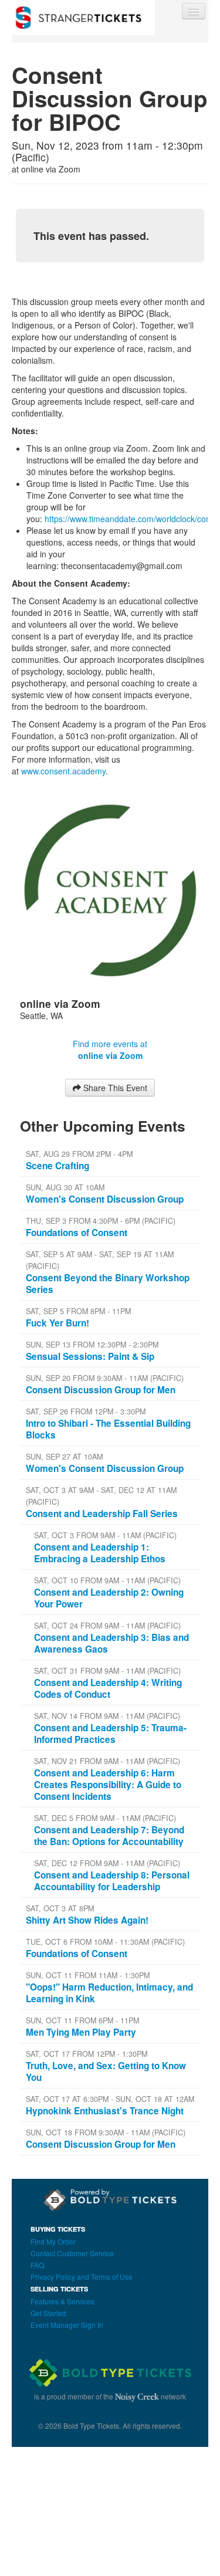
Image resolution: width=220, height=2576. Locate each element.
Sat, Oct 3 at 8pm (60, 1908)
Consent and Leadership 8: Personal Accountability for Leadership (112, 1881)
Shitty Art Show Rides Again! (87, 1920)
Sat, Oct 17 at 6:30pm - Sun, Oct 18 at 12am (110, 2099)
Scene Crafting (57, 1166)
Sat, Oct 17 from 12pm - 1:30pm (87, 2054)
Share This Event (114, 1088)
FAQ (37, 2265)
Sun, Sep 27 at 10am (64, 1457)
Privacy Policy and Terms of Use (82, 2277)
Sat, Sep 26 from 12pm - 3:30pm (86, 1411)
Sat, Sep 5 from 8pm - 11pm (78, 1311)
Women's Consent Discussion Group (105, 1199)
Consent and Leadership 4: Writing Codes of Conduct (108, 1688)
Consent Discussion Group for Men (101, 1390)
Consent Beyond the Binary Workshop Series (108, 1284)
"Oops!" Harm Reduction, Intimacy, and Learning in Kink (109, 1993)
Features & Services (62, 2301)
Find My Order (53, 2241)
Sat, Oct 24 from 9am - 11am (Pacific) (107, 1626)
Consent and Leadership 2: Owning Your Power (109, 1598)
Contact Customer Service (72, 2253)
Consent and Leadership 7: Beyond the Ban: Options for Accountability (109, 1836)
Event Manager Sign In (67, 2325)
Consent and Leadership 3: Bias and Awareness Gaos (111, 1643)
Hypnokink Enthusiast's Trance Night (105, 2111)
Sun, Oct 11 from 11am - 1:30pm (88, 1975)
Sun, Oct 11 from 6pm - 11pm (82, 2020)
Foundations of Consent (77, 1233)
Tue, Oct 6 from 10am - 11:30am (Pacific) (105, 1942)
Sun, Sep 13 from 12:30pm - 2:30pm (92, 1345)
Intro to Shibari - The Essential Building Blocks (108, 1429)
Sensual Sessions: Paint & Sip (90, 1356)
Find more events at (110, 1050)
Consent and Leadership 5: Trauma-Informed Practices (110, 1734)
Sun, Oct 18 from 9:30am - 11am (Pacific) (106, 2132)
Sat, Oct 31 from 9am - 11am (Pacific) (107, 1671)
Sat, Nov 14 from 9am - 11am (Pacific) (107, 1716)
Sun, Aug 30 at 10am (65, 1187)
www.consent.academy (63, 771)
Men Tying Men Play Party (81, 2032)
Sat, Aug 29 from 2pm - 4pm (79, 1154)
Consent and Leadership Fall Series (102, 1514)
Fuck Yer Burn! (57, 1323)
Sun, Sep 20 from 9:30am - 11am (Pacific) (105, 1378)
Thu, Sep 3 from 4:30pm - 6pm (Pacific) (101, 1221)
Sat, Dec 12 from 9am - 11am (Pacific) (107, 1863)
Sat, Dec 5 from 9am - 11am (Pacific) (105, 1818)
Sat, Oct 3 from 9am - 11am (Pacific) (105, 1535)
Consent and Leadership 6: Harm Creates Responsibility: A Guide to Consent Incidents (108, 1785)
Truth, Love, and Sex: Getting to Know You (106, 2071)
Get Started (48, 2313)
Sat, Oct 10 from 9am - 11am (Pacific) (107, 1580)
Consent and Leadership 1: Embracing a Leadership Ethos (100, 1553)
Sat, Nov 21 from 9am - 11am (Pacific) (107, 1761)
